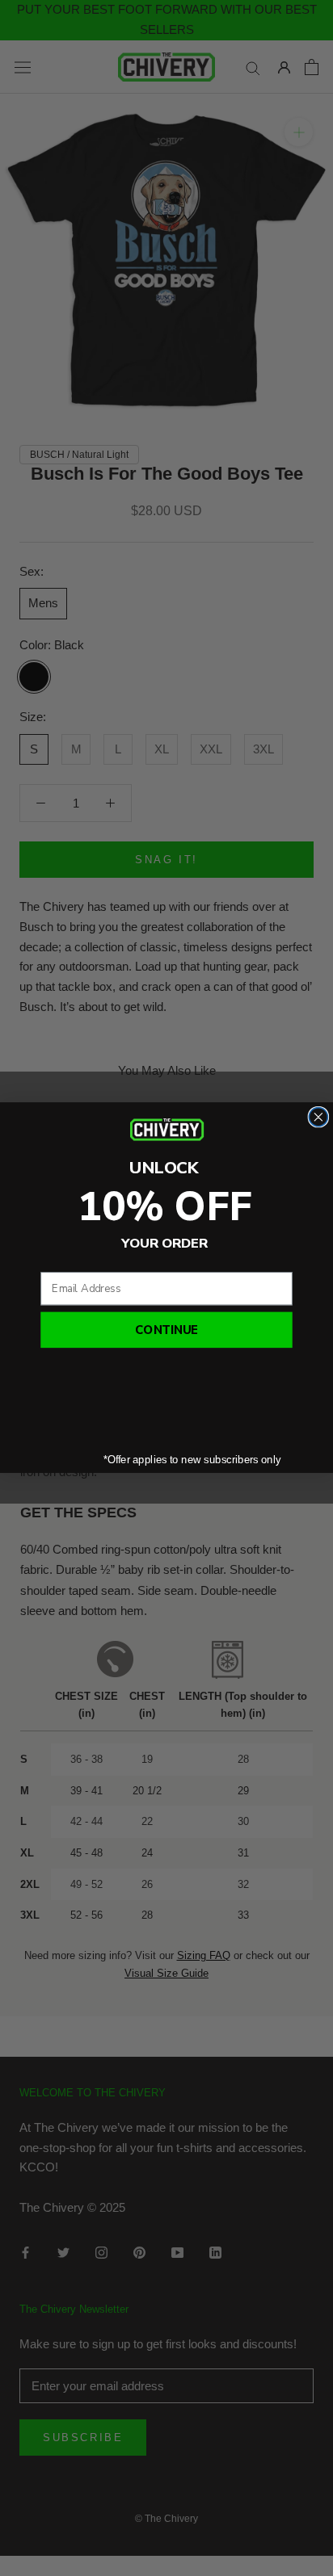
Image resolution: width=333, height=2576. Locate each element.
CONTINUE (166, 1331)
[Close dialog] (318, 1117)
